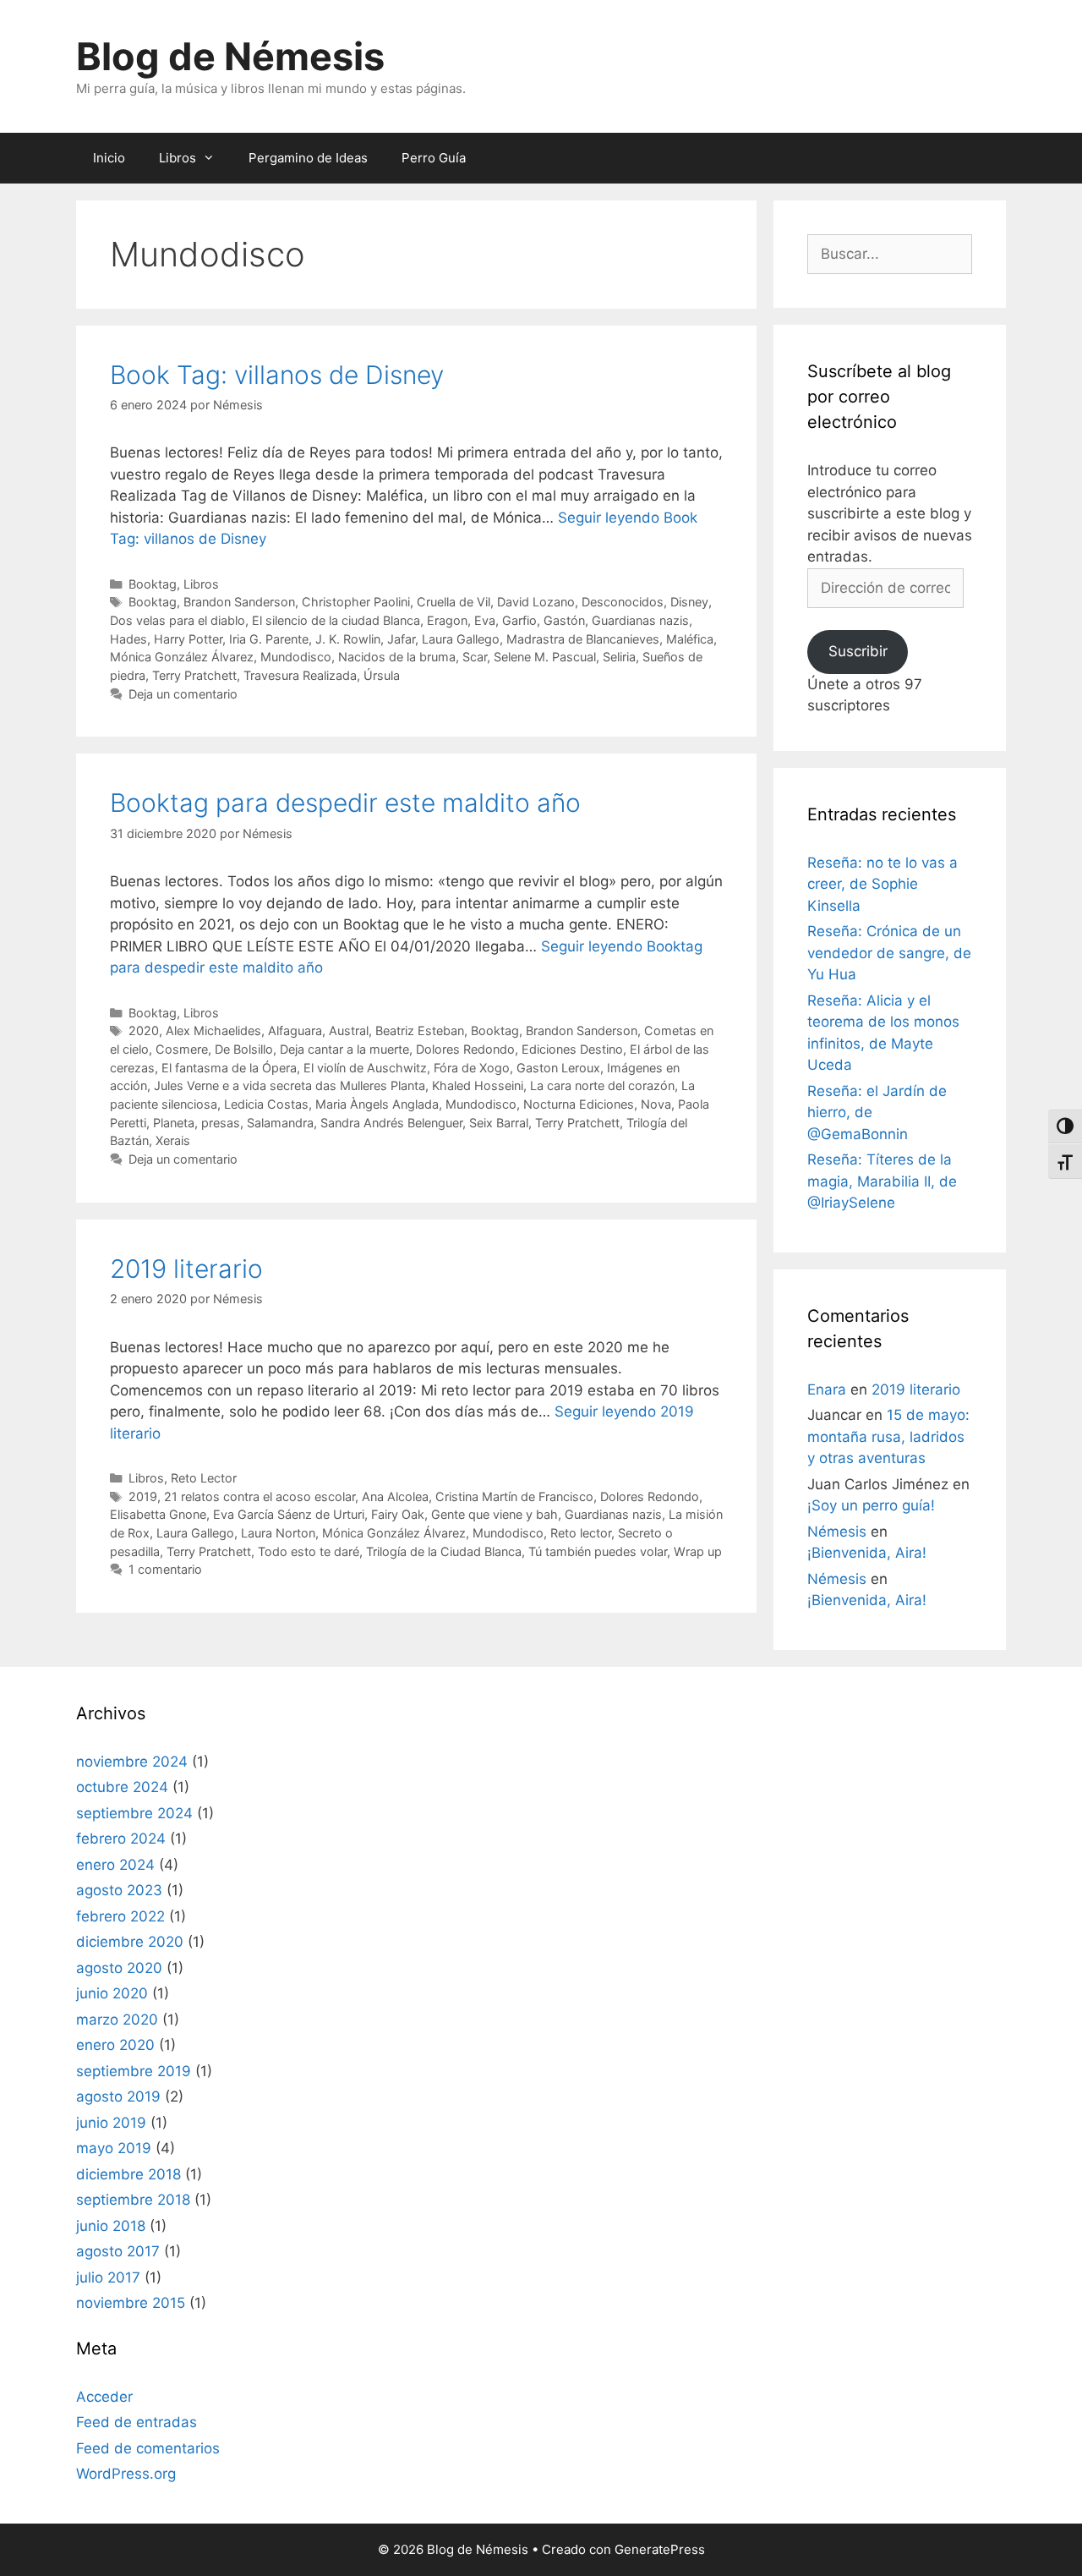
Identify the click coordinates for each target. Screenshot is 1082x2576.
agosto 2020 (119, 1968)
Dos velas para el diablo (178, 620)
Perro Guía (434, 158)
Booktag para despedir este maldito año (345, 803)
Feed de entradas (137, 2422)
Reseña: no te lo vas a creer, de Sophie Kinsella (883, 884)
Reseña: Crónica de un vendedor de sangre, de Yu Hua (889, 953)
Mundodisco (296, 657)
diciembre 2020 (130, 1942)
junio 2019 (111, 2123)
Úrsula (382, 675)
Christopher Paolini (356, 602)
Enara (827, 1389)
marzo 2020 (117, 2020)
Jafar (401, 639)
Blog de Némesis (230, 56)
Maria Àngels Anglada (377, 1104)
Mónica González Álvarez (182, 657)
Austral (349, 1030)
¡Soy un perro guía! (871, 1505)
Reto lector (581, 1533)
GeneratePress (660, 2549)
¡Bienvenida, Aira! (867, 1553)
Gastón (564, 620)
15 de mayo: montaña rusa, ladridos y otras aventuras (888, 1436)
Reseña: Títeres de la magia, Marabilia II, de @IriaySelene (882, 1181)
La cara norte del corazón (602, 1085)
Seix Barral (499, 1123)
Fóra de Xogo (472, 1068)
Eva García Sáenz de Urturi (289, 1514)
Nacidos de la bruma (397, 657)
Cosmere (182, 1049)
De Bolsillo (244, 1049)
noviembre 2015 (131, 2303)
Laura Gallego (461, 639)
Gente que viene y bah (495, 1514)
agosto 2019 (118, 2096)
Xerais (173, 1140)
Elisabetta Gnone (158, 1514)
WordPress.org (126, 2474)
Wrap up (698, 1551)
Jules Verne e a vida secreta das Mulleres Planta (290, 1085)
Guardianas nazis (640, 620)
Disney (689, 602)
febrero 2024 (121, 1839)
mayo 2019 (114, 2148)
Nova (656, 1104)
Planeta (174, 1123)
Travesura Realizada (300, 675)
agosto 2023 (119, 1890)
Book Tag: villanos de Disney (277, 375)
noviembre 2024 (132, 1762)
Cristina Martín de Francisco (514, 1496)
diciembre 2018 (128, 2174)
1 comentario (165, 1569)
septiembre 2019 (134, 2071)
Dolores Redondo (465, 1049)
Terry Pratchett (194, 675)
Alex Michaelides (213, 1030)
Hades (128, 639)
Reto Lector (204, 1478)
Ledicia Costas (266, 1104)
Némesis (837, 1532)
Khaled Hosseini (478, 1085)
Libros (178, 158)
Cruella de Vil (454, 602)
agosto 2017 (118, 2251)
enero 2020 (115, 2045)
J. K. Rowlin (348, 639)
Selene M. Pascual (545, 657)
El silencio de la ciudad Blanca (336, 620)
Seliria (619, 657)
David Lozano (536, 602)
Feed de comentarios (148, 2448)
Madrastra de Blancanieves (583, 639)
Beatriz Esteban (420, 1030)
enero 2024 (115, 1865)
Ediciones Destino (572, 1049)
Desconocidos (623, 602)
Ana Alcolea (395, 1496)
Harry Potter (188, 639)
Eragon (447, 620)
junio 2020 (112, 1993)
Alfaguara (295, 1030)
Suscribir (858, 651)
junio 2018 (111, 2226)
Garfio (519, 620)
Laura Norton (278, 1533)
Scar (475, 657)
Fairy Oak (398, 1514)
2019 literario (186, 1269)
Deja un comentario (183, 694)
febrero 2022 (120, 1916)
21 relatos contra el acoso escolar (260, 1496)
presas (221, 1123)
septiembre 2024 (134, 1813)
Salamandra (280, 1123)
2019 (143, 1496)
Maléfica (690, 639)
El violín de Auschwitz (365, 1068)
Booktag (153, 584)
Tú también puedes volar (598, 1551)
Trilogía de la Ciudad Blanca (444, 1551)
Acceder (104, 2397)
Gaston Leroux (558, 1068)
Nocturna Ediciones (579, 1104)
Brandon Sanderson (239, 602)
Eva (485, 620)
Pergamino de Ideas (308, 158)
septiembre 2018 (133, 2200)
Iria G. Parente (269, 639)
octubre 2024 (122, 1787)
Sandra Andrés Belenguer (391, 1123)
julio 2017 (108, 2277)
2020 (144, 1030)
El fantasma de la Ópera (229, 1068)
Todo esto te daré (309, 1551)
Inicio (109, 158)
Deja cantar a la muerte (344, 1049)
